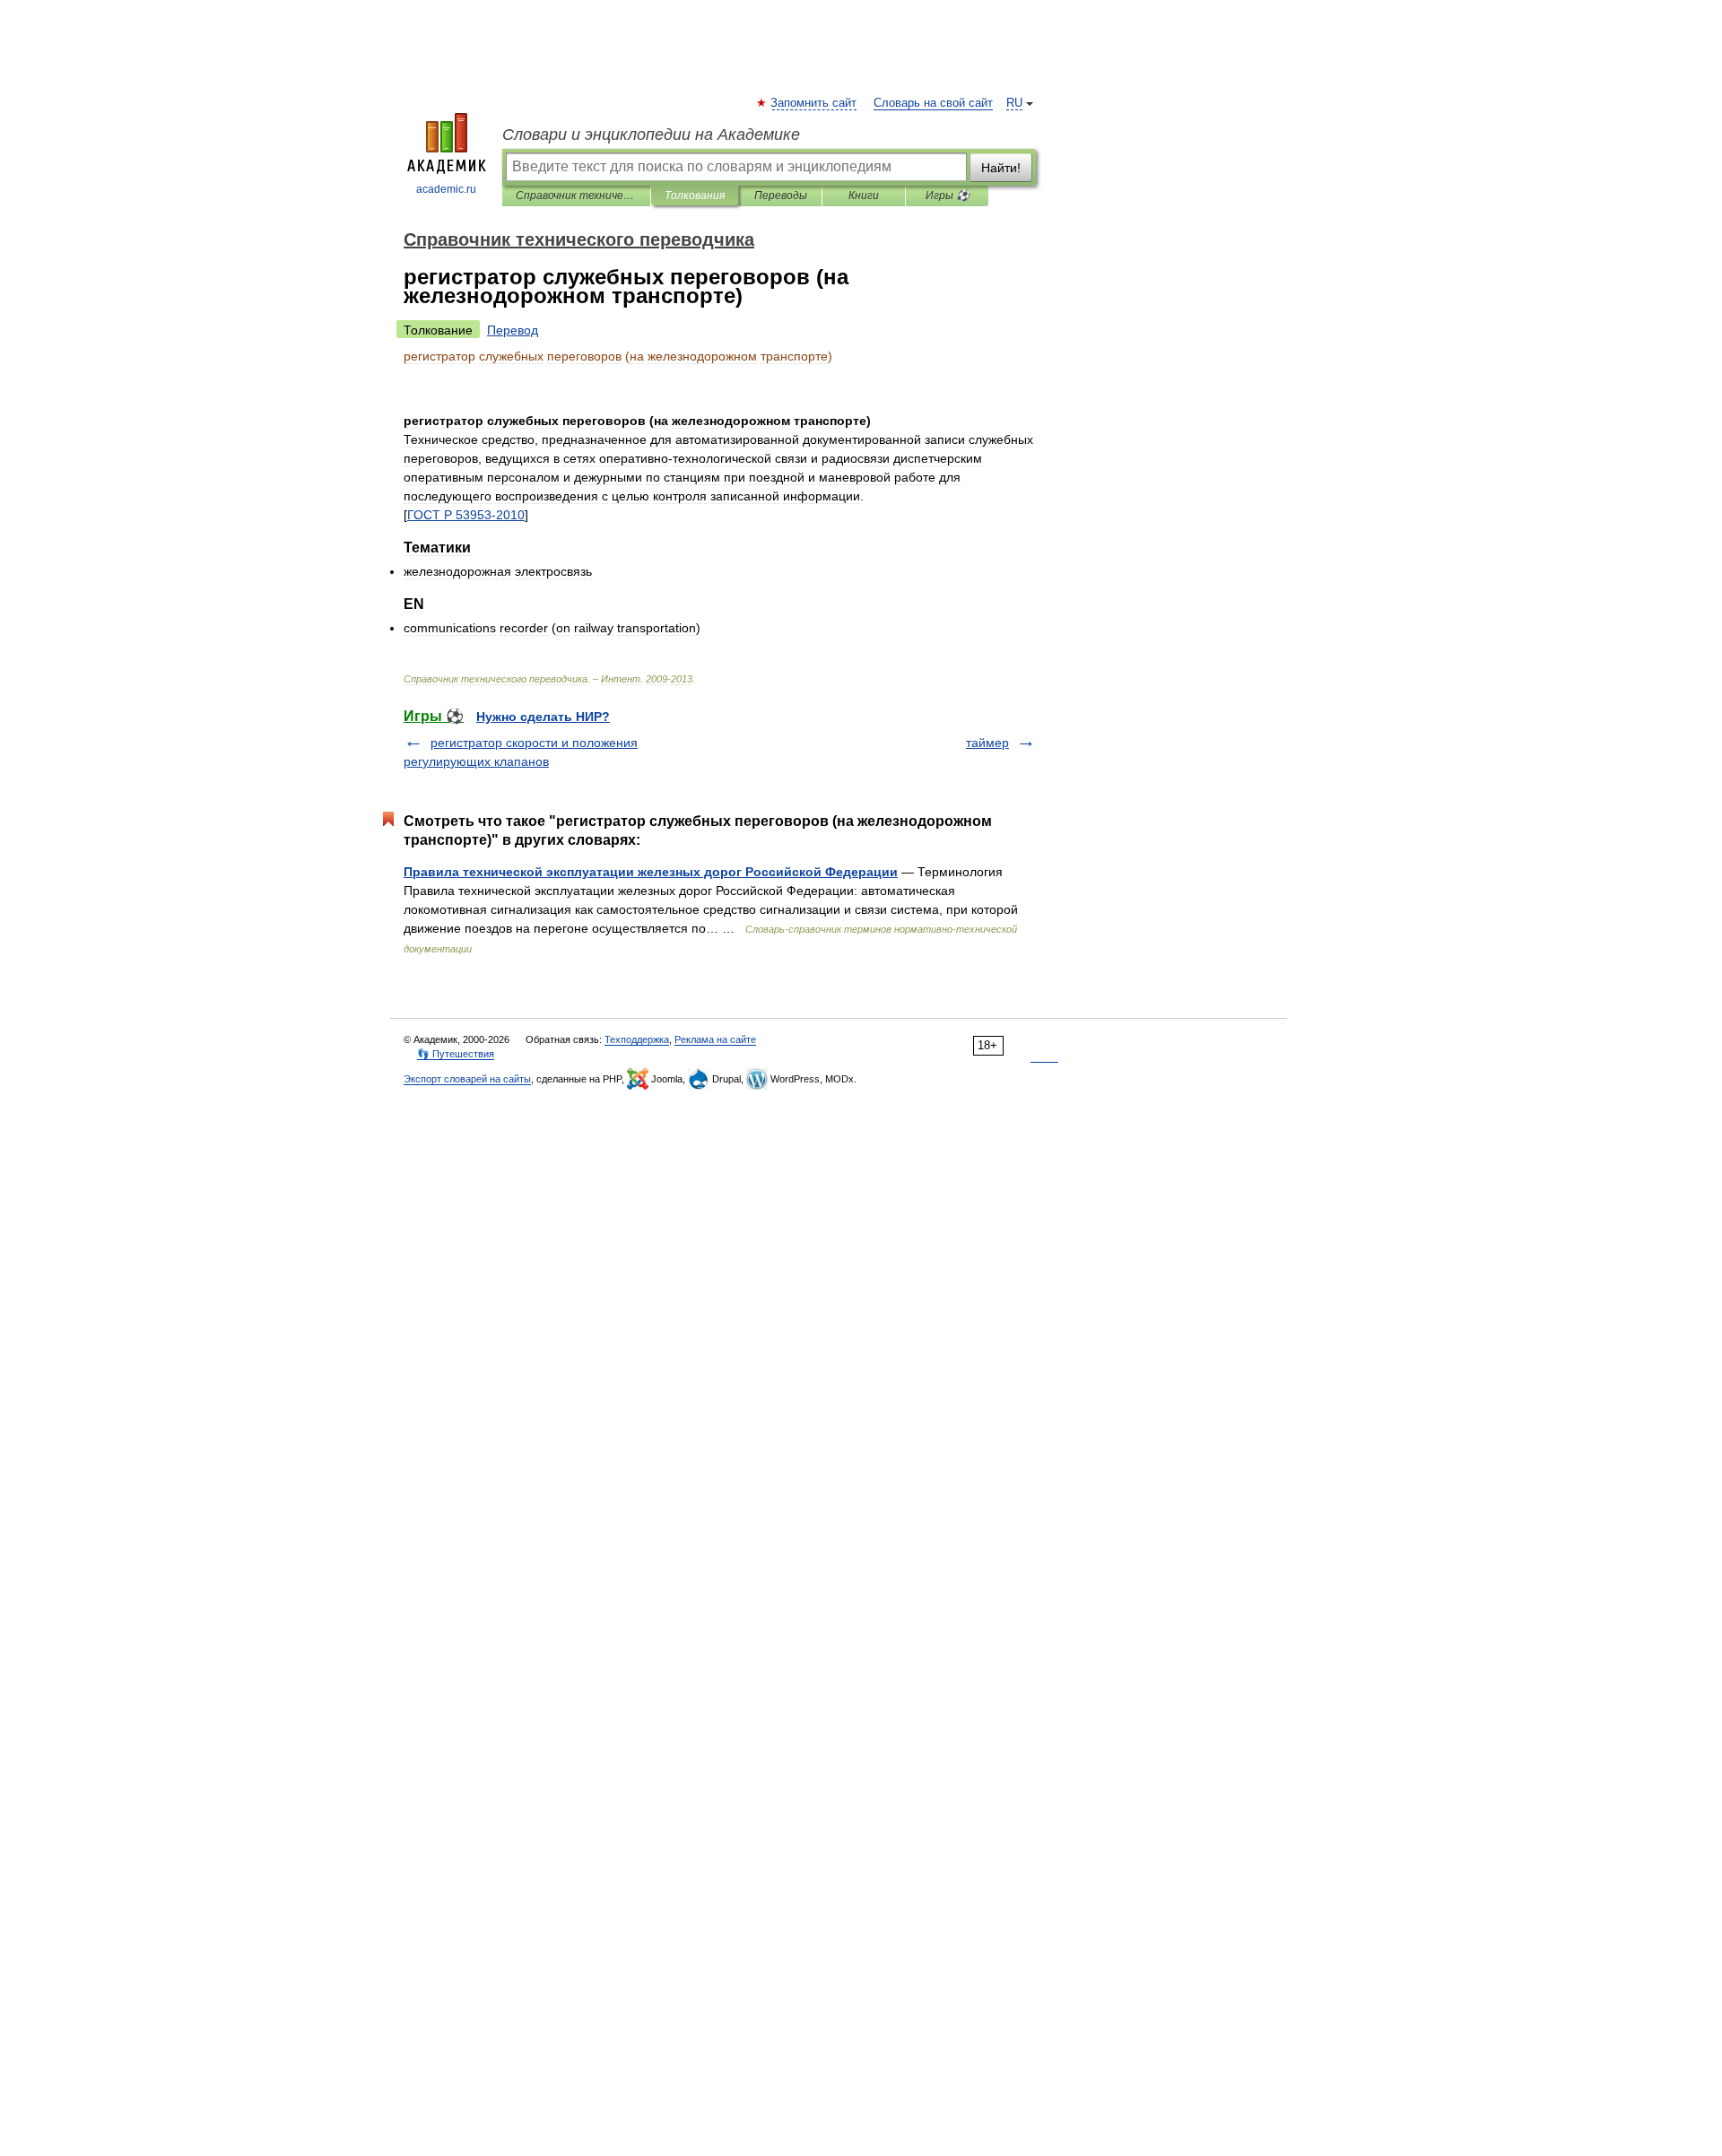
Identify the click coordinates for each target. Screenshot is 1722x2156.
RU (1014, 103)
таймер (987, 743)
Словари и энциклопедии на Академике (651, 135)
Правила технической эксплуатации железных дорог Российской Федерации (651, 872)
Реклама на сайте (715, 1039)
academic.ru (446, 189)
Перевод (513, 330)
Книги (864, 196)
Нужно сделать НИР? (543, 717)
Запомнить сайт (814, 103)
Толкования (695, 196)
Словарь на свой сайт (933, 103)
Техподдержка (637, 1039)
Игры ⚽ (948, 196)
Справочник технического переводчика (576, 196)
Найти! (1001, 168)
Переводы (781, 196)
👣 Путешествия (456, 1054)
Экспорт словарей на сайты (467, 1079)
